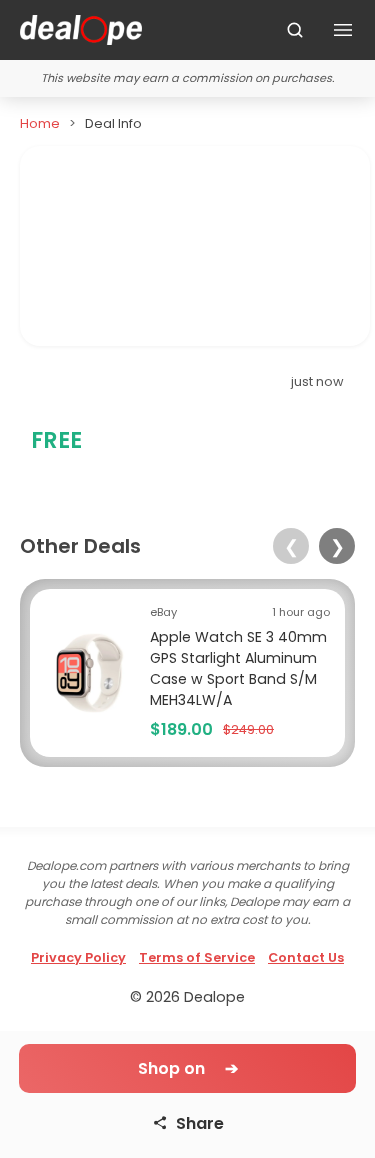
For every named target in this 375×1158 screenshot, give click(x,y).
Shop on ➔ (188, 1068)
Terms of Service (197, 957)
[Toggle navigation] (343, 30)
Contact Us (306, 957)
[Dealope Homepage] (81, 30)
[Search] (295, 30)
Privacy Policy (78, 957)
